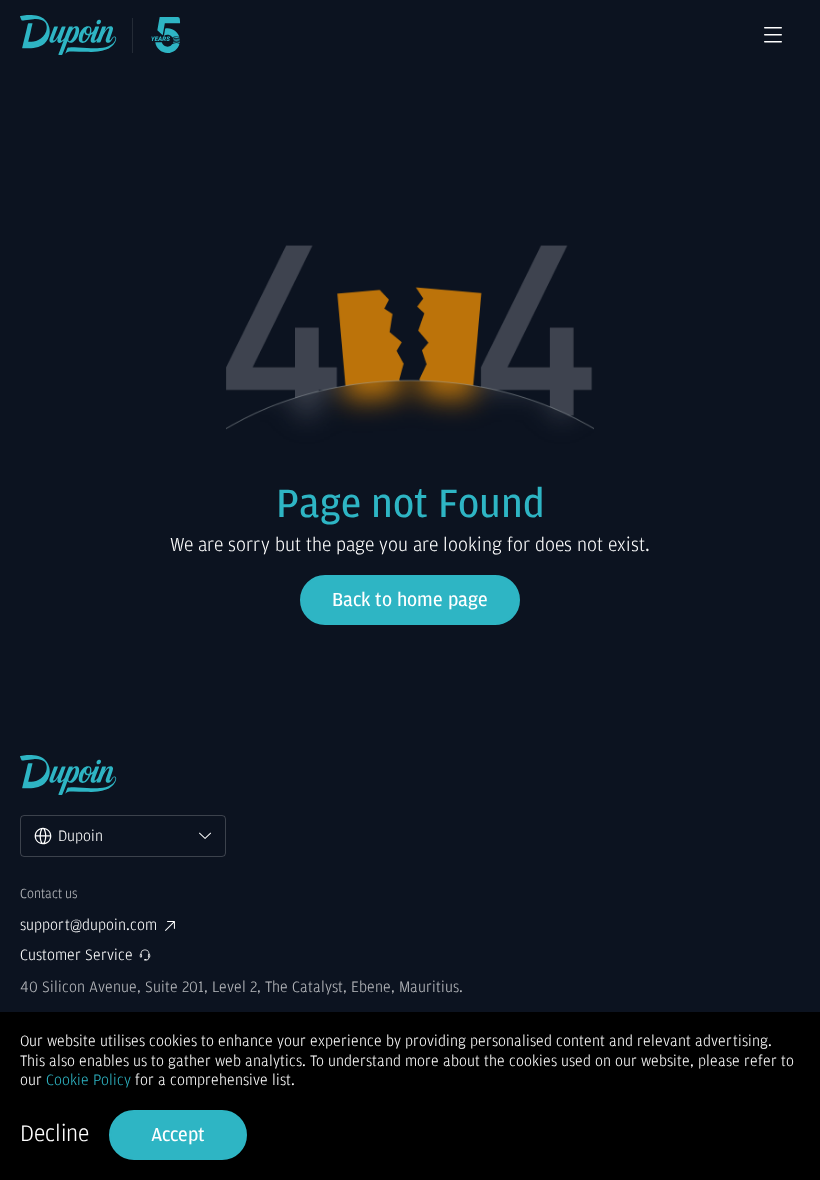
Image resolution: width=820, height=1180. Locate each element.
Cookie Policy (88, 1080)
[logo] (68, 35)
